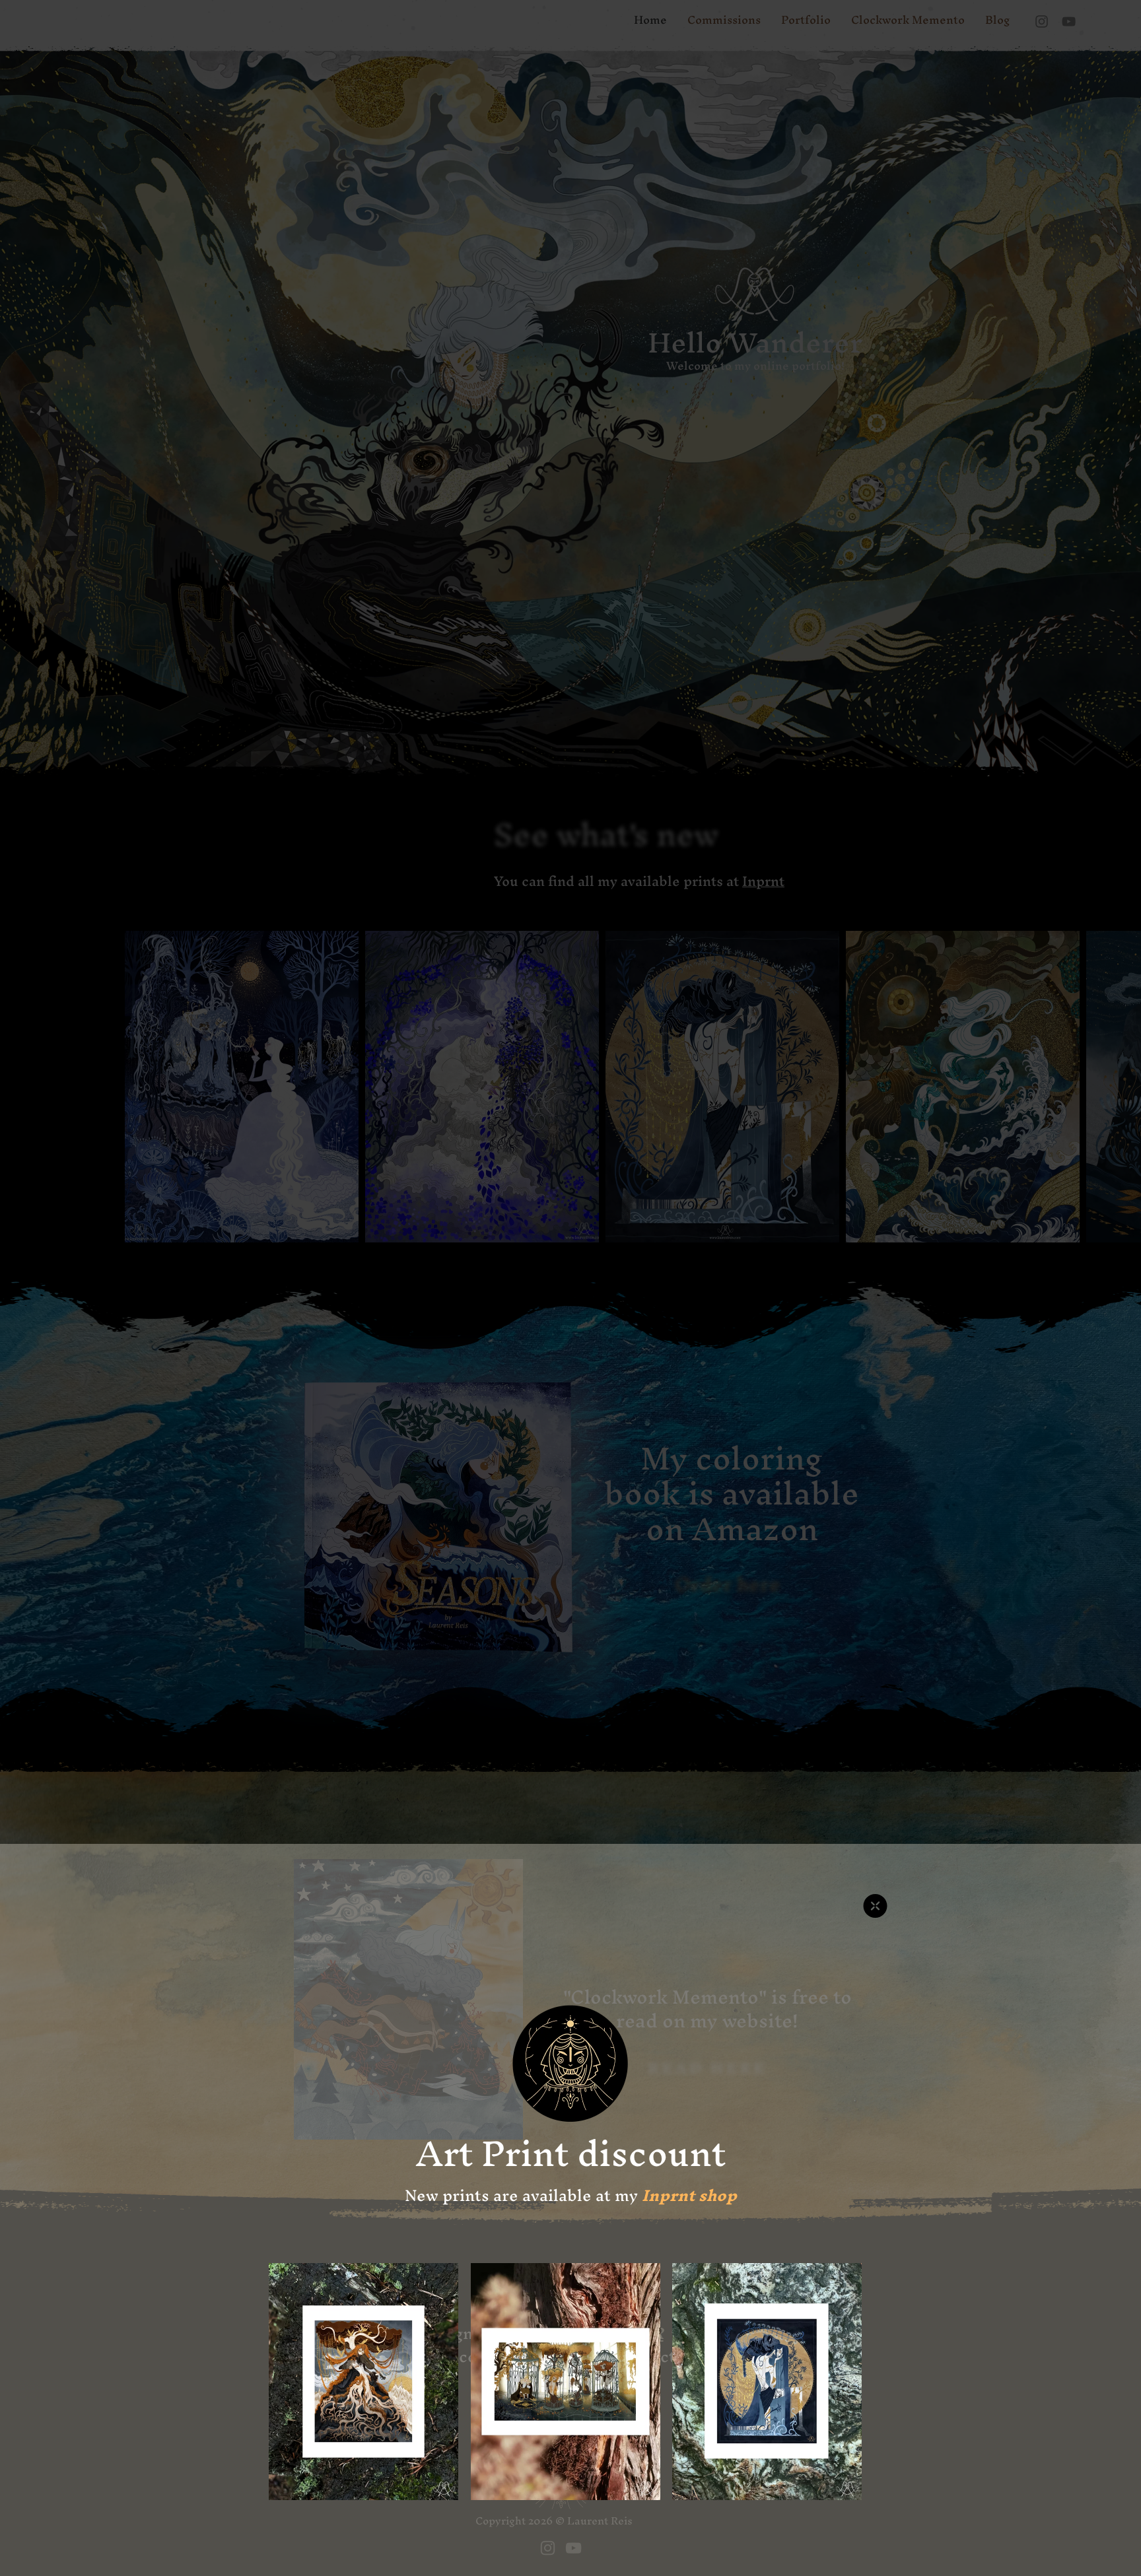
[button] (875, 1906)
